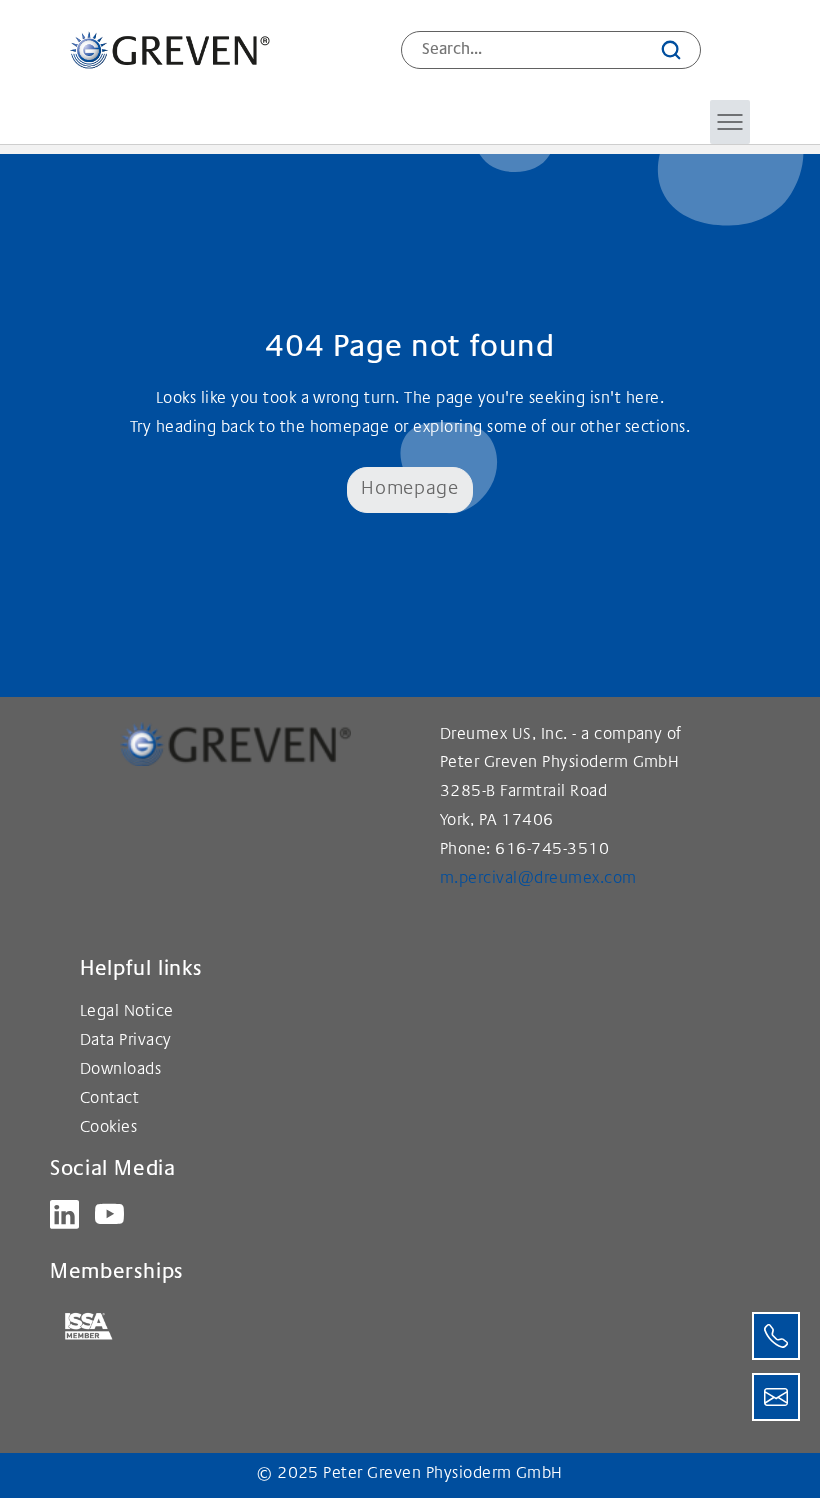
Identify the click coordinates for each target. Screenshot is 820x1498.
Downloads (120, 1070)
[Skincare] (170, 50)
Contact (109, 1099)
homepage (350, 428)
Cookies (108, 1128)
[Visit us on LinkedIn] (64, 1214)
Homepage (409, 489)
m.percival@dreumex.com (538, 879)
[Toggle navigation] (730, 122)
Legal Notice (127, 1012)
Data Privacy (126, 1041)
